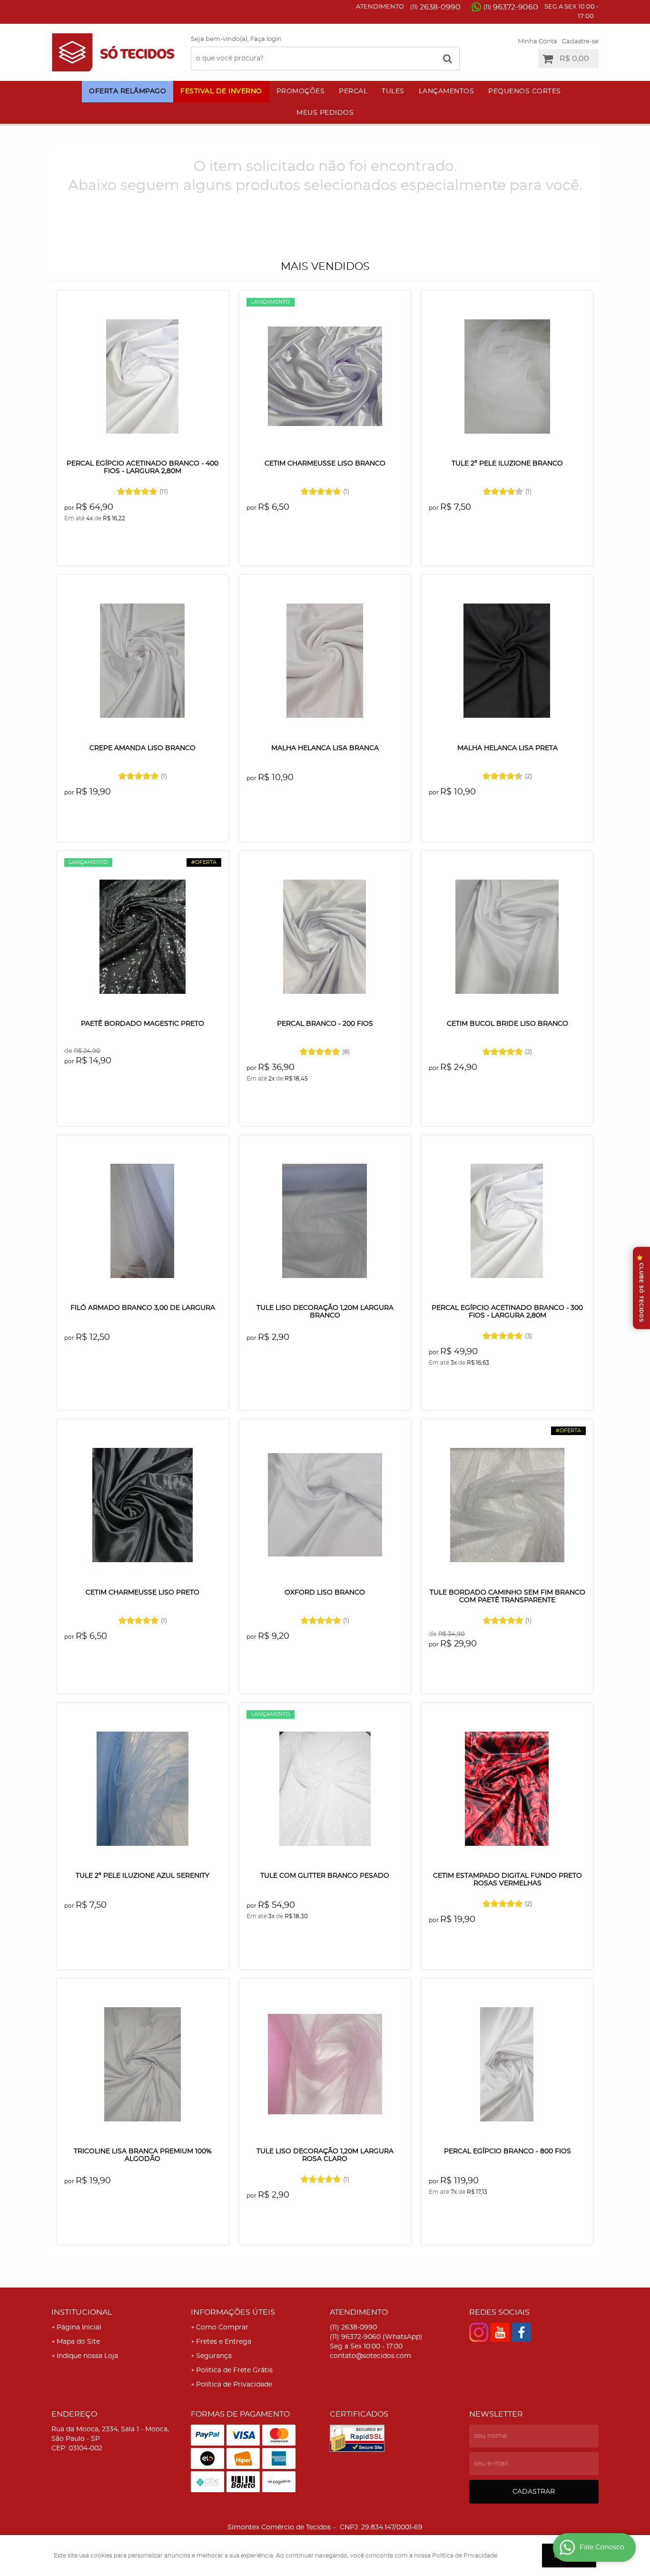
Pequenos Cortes (525, 91)
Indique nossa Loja (87, 2356)
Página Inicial (79, 2328)
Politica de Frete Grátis (234, 2370)
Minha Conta (537, 42)
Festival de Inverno (221, 91)
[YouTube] (500, 2332)
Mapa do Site (78, 2342)
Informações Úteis (233, 2312)
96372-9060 (511, 7)
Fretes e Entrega (224, 2342)
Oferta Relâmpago (128, 91)
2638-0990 (435, 7)
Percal (353, 91)
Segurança (214, 2356)
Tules (393, 91)
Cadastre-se (580, 42)
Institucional (82, 2312)
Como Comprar (222, 2328)
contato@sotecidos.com (370, 2356)
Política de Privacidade (234, 2385)
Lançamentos (447, 91)
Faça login (266, 39)
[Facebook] (522, 2332)
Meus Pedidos (325, 113)
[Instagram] (479, 2332)
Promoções (301, 91)
